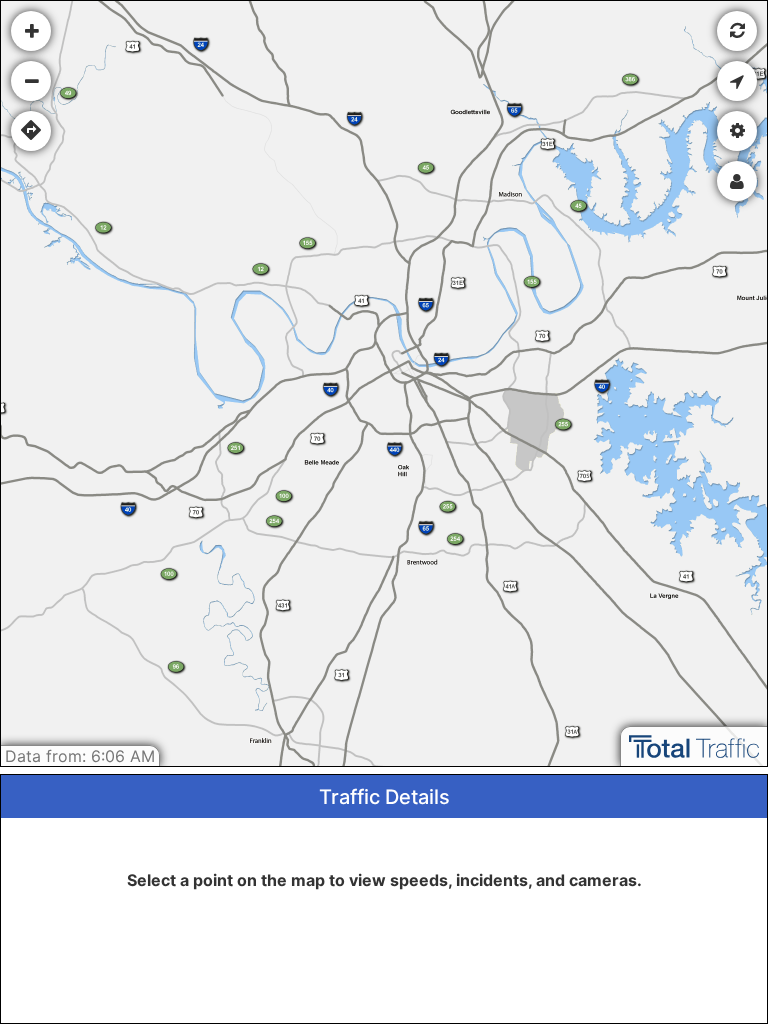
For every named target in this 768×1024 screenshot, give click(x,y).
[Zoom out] (31, 81)
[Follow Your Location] (737, 81)
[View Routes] (31, 131)
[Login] (737, 181)
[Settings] (737, 131)
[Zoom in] (31, 31)
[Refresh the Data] (737, 31)
